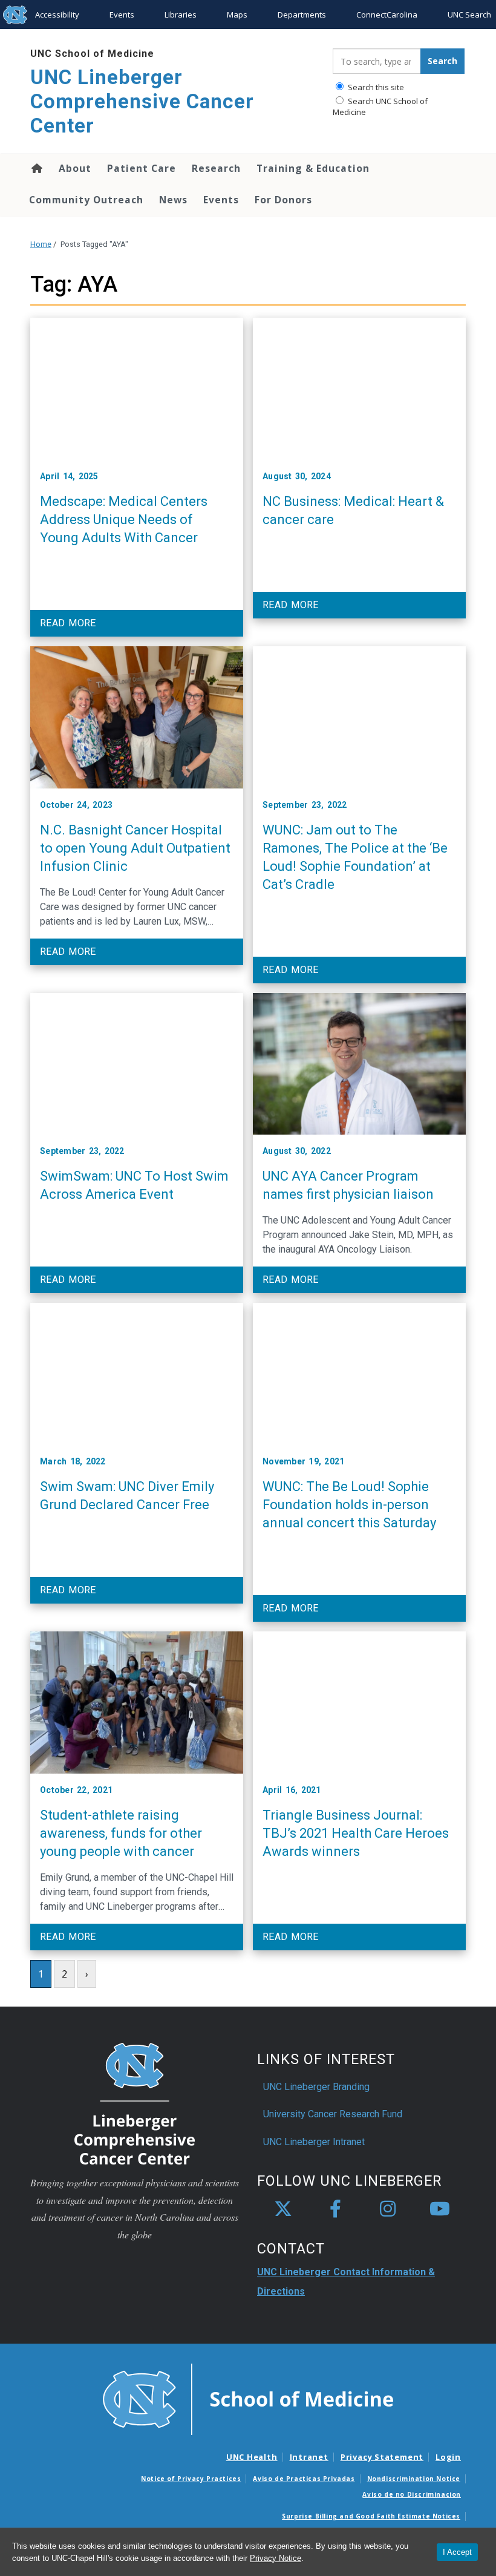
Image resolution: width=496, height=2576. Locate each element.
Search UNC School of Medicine (380, 107)
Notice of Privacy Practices (191, 2479)
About (75, 168)
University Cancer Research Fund (333, 2114)
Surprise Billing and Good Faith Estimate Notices (371, 2516)
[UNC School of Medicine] (248, 2399)
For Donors (283, 200)
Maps (237, 15)
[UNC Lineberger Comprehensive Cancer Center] (135, 2103)
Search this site (375, 87)
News (173, 200)
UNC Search (469, 15)
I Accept (457, 2552)
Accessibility (57, 15)
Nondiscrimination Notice (414, 2479)
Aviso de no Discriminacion (412, 2494)
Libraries (181, 15)
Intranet (309, 2457)
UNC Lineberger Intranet (314, 2142)
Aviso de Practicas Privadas (304, 2479)
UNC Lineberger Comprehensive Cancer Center (142, 101)
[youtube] (440, 2209)
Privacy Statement (382, 2457)
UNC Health (252, 2457)
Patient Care (142, 168)
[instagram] (388, 2209)
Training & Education (313, 168)
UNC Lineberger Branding (316, 2087)
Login (448, 2457)
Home (36, 168)
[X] (283, 2209)
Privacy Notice (276, 2558)
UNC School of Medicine (92, 54)
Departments (302, 15)
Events (122, 15)
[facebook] (335, 2209)
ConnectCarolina (387, 15)
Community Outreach (86, 200)
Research (216, 168)
